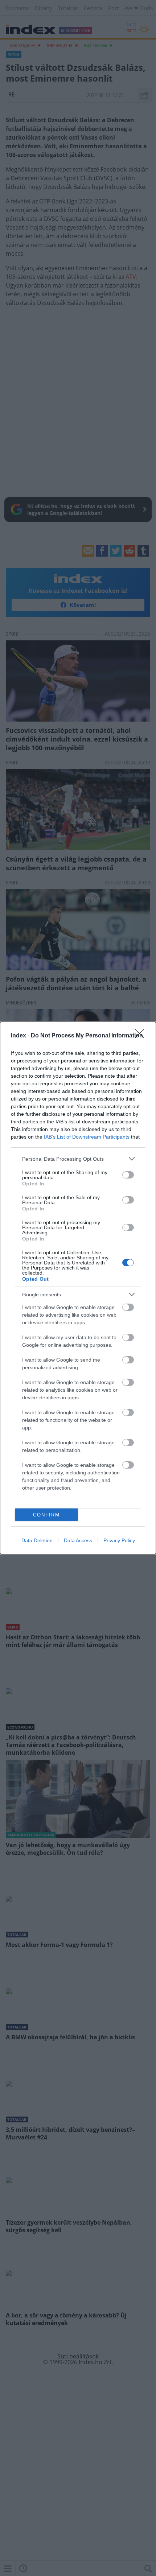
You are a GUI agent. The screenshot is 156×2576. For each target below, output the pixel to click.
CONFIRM (46, 1515)
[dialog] (78, 1288)
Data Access (78, 1540)
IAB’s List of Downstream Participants (87, 1137)
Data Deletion (37, 1540)
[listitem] (78, 1159)
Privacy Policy (119, 1540)
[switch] (128, 1175)
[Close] (142, 1036)
